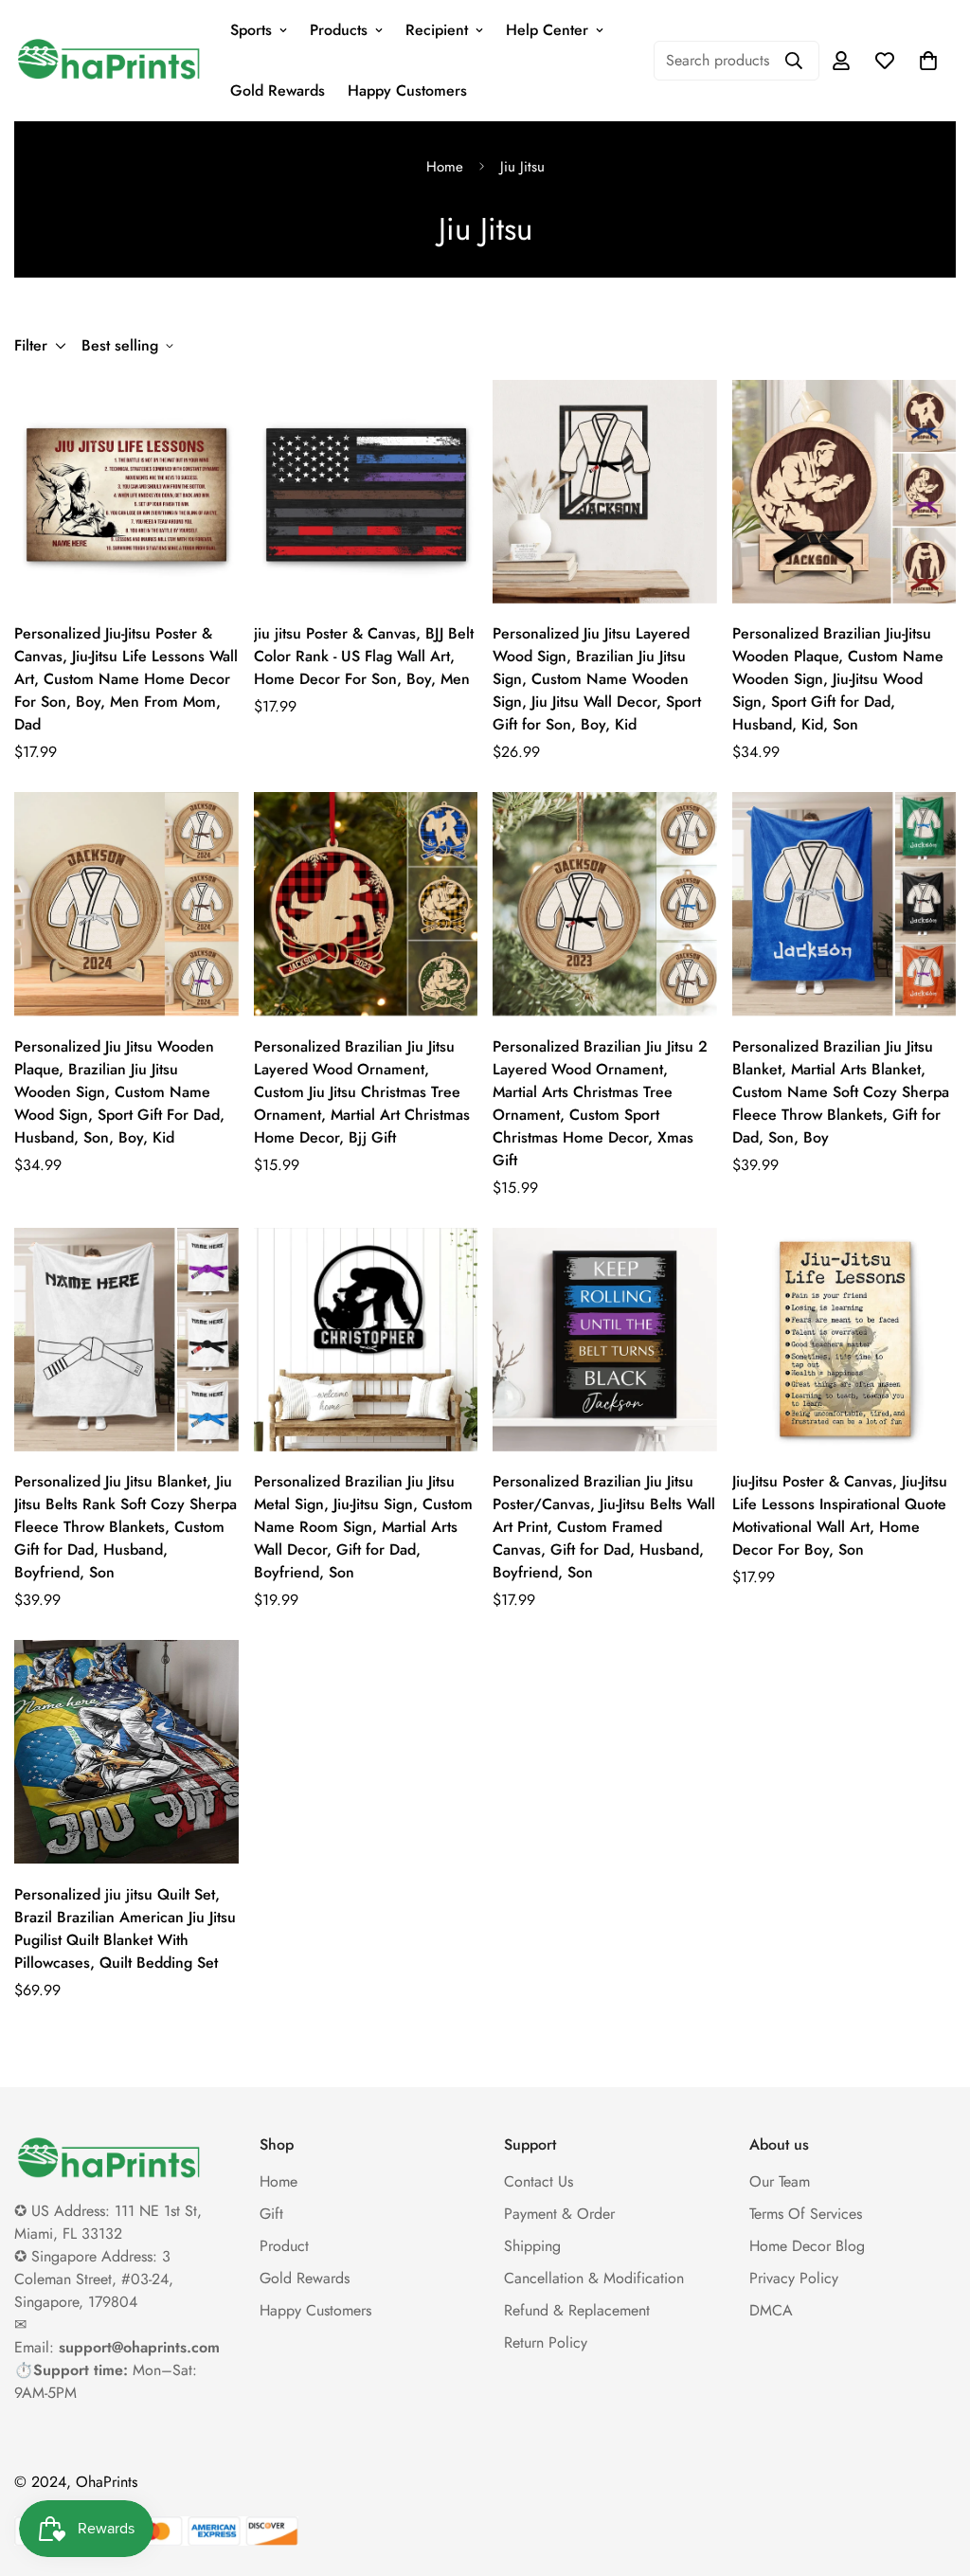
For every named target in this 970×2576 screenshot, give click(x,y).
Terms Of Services (806, 2214)
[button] (928, 61)
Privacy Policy (794, 2278)
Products (339, 30)
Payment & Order (559, 2214)
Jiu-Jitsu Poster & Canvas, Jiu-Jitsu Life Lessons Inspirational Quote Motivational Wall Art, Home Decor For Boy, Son (840, 1515)
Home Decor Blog (807, 2246)
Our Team (780, 2181)
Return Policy (546, 2342)
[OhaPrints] (109, 61)
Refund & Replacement (577, 2310)
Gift (271, 2214)
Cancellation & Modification (594, 2278)
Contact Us (539, 2181)
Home (445, 167)
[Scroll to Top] (933, 2473)
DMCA (771, 2310)
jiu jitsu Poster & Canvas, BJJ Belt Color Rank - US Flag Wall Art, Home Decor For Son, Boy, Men (364, 656)
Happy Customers (407, 90)
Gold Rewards (278, 90)
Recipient (437, 30)
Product (284, 2246)
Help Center (547, 30)
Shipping (532, 2246)
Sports (251, 30)
